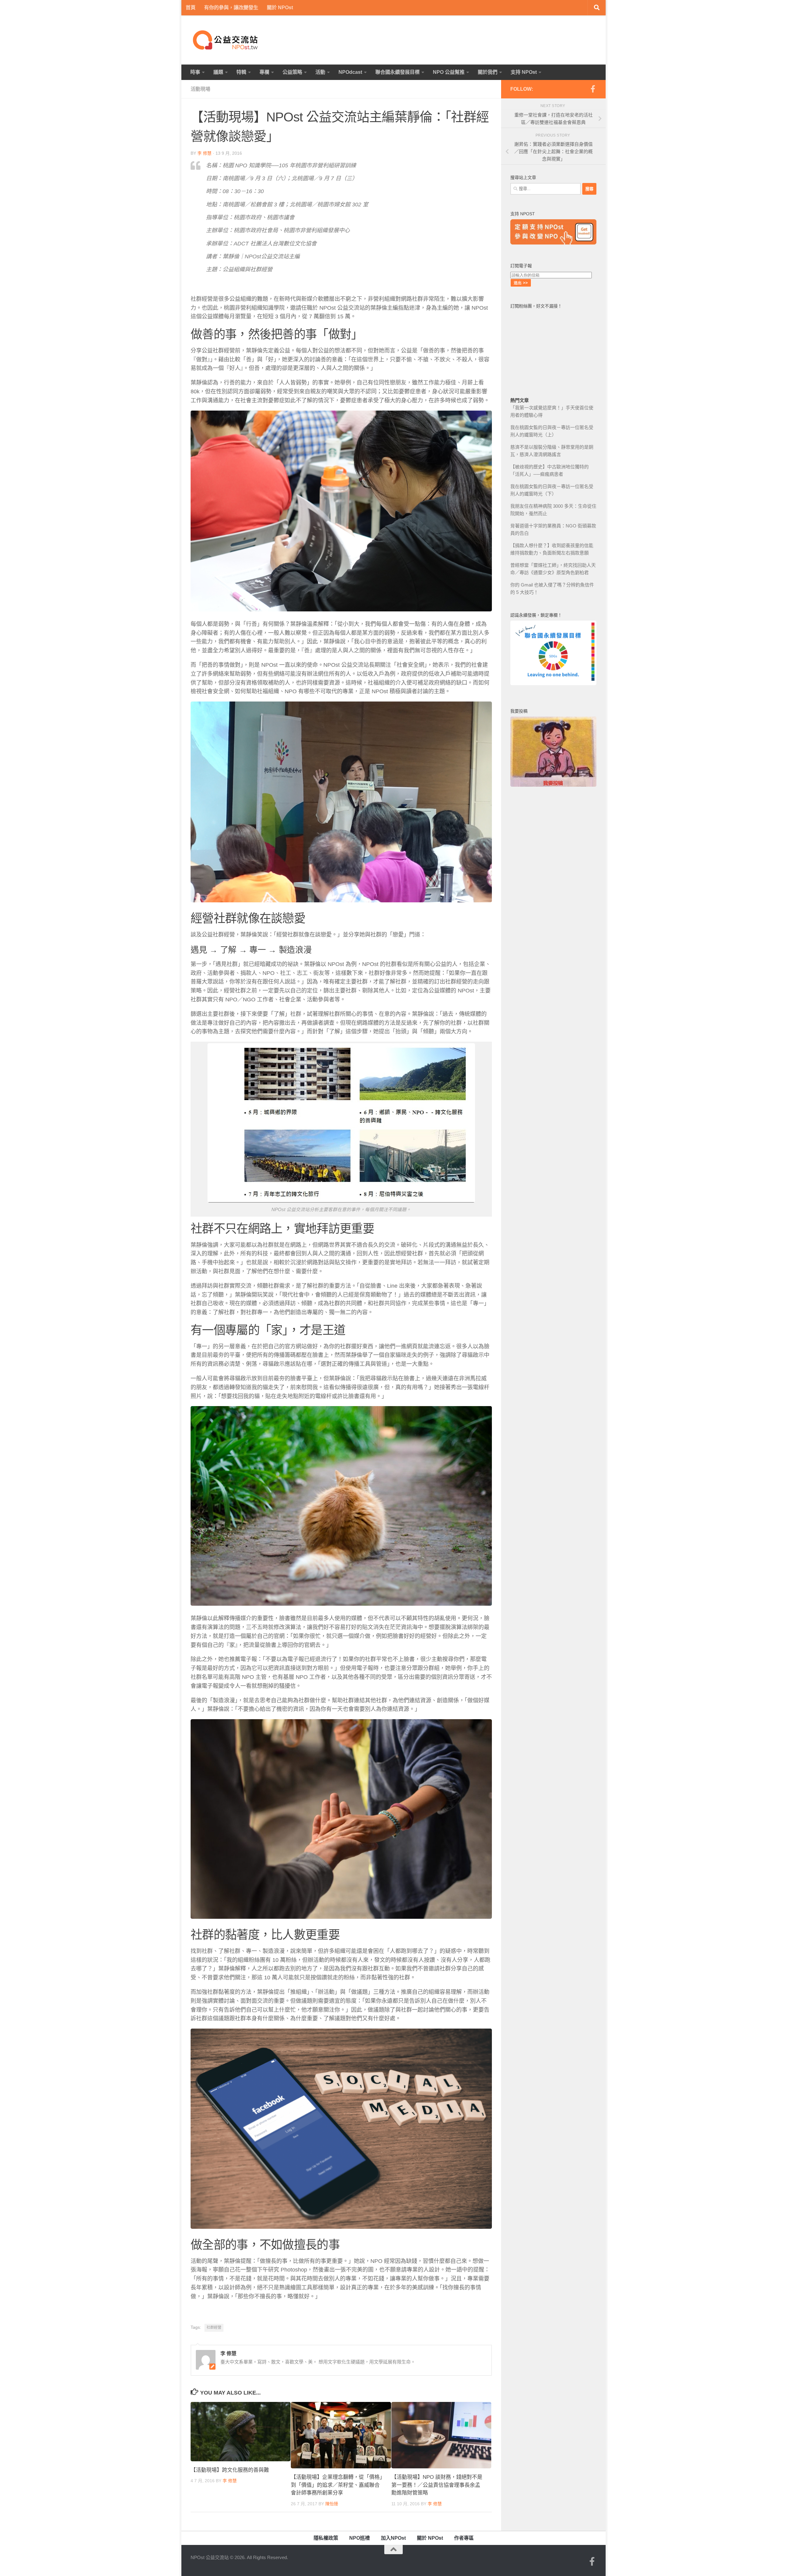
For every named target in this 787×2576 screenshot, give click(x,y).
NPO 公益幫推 (449, 72)
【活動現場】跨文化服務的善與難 (230, 2470)
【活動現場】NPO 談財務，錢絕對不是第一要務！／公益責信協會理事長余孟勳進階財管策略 (437, 2485)
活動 (320, 72)
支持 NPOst (524, 72)
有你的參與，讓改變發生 (231, 8)
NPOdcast (350, 72)
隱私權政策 (326, 2538)
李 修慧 (204, 153)
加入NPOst (393, 2538)
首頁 (191, 8)
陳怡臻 (332, 2504)
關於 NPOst (280, 8)
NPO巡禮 (360, 2538)
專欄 (264, 72)
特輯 (241, 72)
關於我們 (488, 72)
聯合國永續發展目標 (397, 72)
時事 (195, 72)
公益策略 (292, 72)
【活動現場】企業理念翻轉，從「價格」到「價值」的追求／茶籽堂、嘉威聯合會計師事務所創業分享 (337, 2485)
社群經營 (214, 2328)
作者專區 (464, 2538)
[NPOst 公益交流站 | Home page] (226, 40)
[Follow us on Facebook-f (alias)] (593, 89)
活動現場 (200, 89)
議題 (218, 72)
